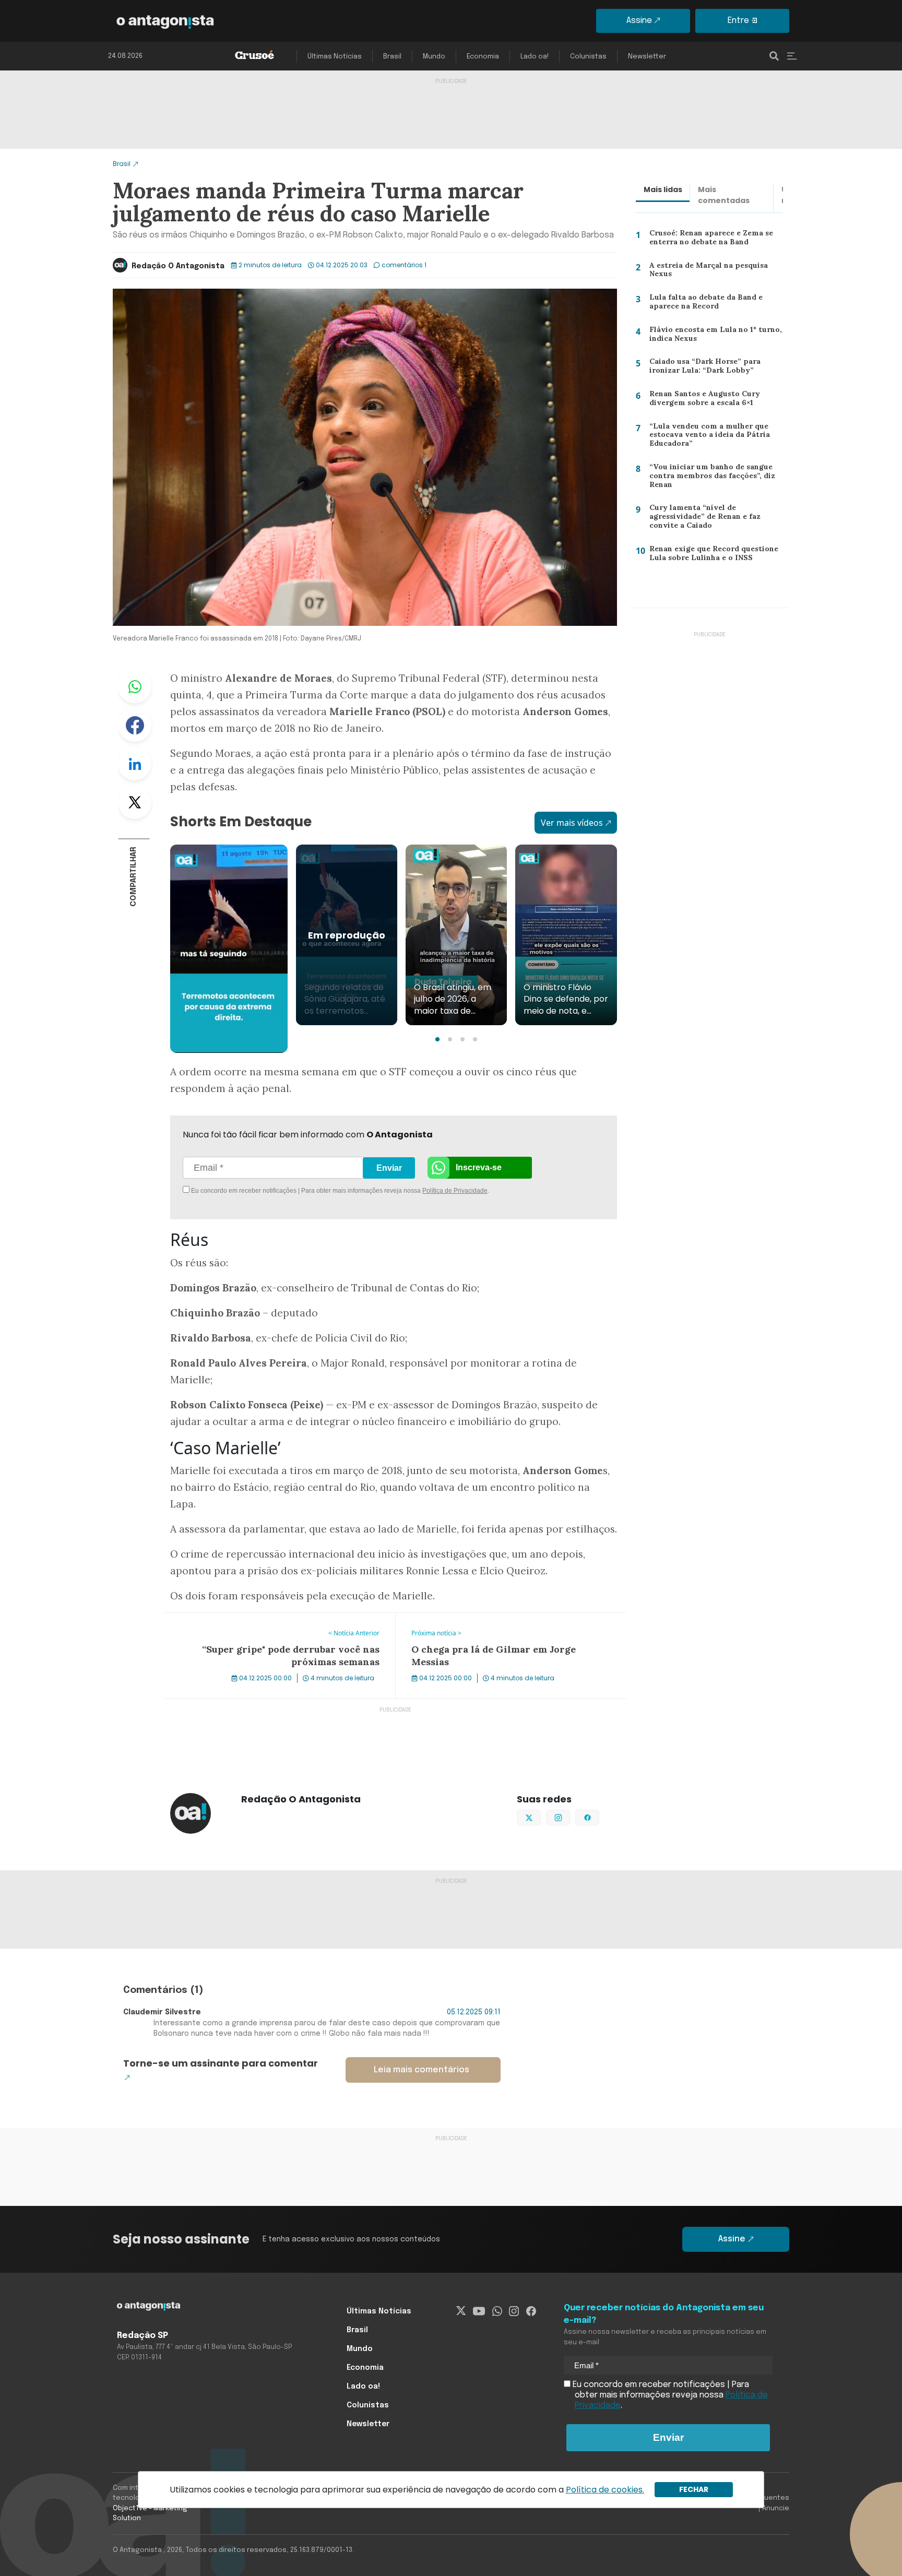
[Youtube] (479, 2311)
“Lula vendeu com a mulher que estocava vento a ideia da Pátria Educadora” (705, 437)
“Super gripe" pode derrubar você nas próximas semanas (277, 1619)
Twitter (135, 802)
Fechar (694, 2489)
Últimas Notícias (335, 57)
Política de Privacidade (455, 1191)
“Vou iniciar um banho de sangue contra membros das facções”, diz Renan (710, 478)
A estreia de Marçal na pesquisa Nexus (706, 272)
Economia (483, 57)
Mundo (434, 57)
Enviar (389, 1168)
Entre (738, 21)
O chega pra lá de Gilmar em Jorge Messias (480, 1619)
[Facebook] (531, 2311)
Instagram (570, 1817)
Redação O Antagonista (178, 266)
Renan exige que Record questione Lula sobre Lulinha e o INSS (712, 556)
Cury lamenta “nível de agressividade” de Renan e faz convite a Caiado (702, 519)
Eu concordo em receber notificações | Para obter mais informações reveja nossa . (277, 1191)
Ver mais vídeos (572, 823)
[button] (437, 1039)
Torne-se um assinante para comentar (221, 2063)
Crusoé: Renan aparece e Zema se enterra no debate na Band (710, 240)
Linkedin (135, 764)
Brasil (392, 57)
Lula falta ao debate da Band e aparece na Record (703, 304)
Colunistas (588, 57)
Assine (639, 21)
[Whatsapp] (497, 2311)
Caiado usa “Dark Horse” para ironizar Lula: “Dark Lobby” (702, 368)
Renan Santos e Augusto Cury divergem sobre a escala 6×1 (702, 401)
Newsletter (647, 57)
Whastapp (135, 686)
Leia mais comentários (422, 2070)
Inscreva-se (479, 1167)
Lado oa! (535, 57)
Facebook (135, 725)
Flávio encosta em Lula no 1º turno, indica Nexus (712, 336)
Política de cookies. (605, 2490)
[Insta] (514, 2311)
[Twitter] (461, 2311)
